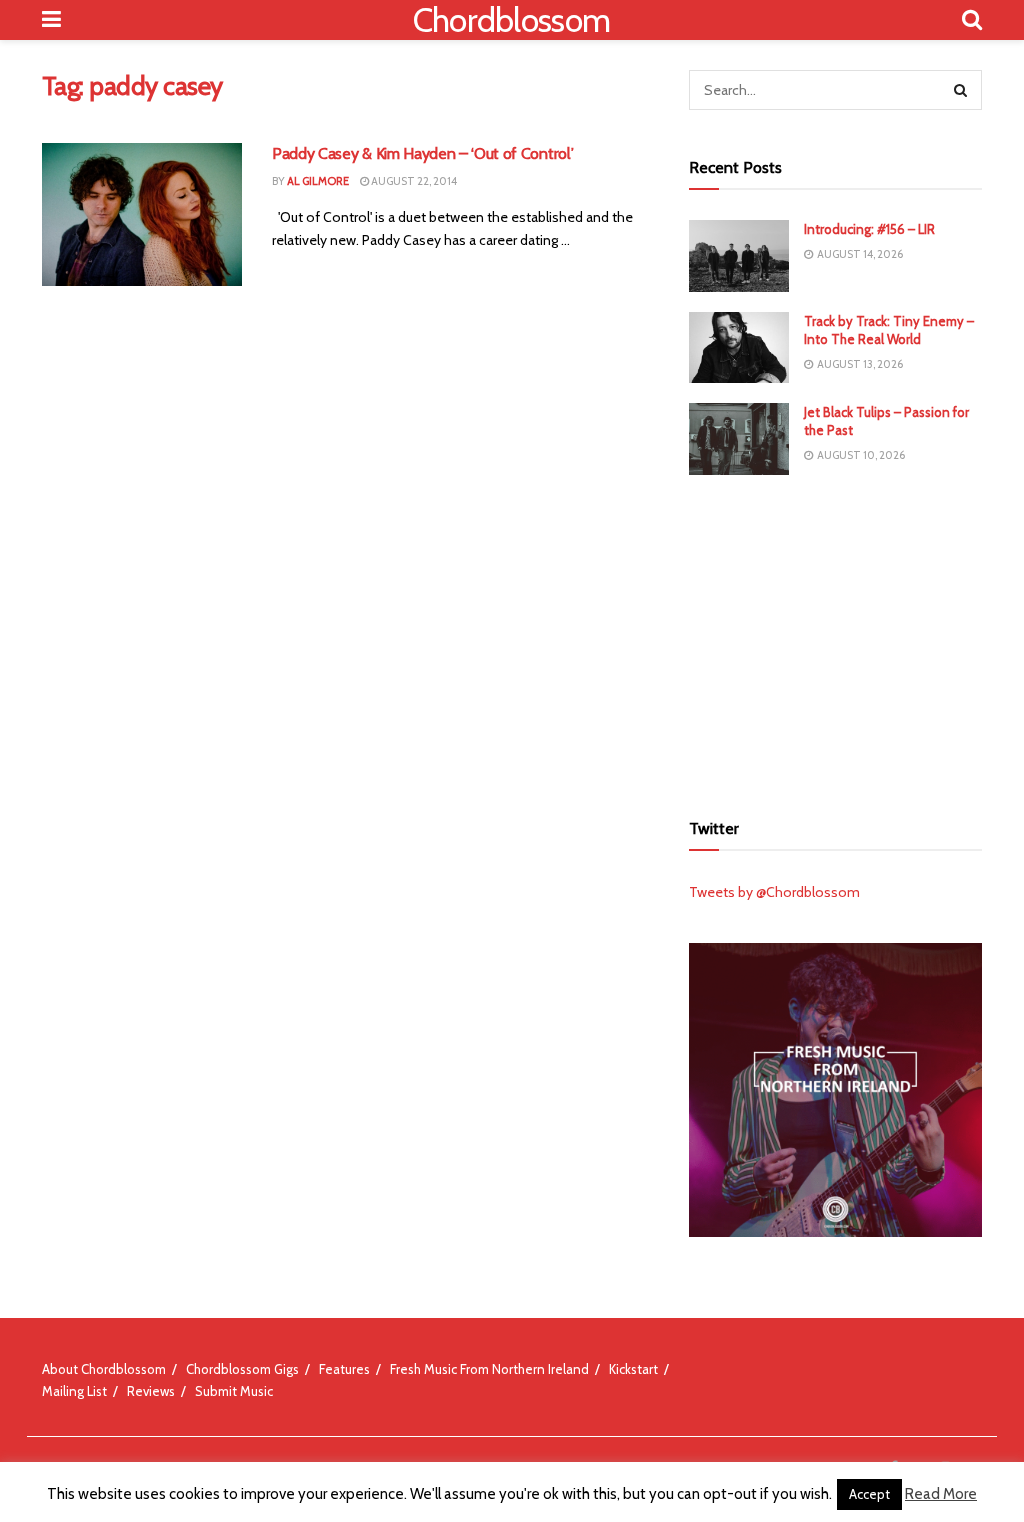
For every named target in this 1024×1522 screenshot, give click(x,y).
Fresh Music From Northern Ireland (489, 1369)
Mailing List (74, 1391)
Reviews (151, 1391)
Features (344, 1369)
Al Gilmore (318, 181)
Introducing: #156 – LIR (869, 229)
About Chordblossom (104, 1369)
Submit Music (234, 1391)
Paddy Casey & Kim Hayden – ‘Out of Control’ (422, 153)
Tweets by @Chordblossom (774, 892)
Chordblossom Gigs (242, 1369)
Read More (941, 1494)
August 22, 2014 (413, 181)
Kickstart (633, 1369)
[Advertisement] (839, 640)
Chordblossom (512, 20)
